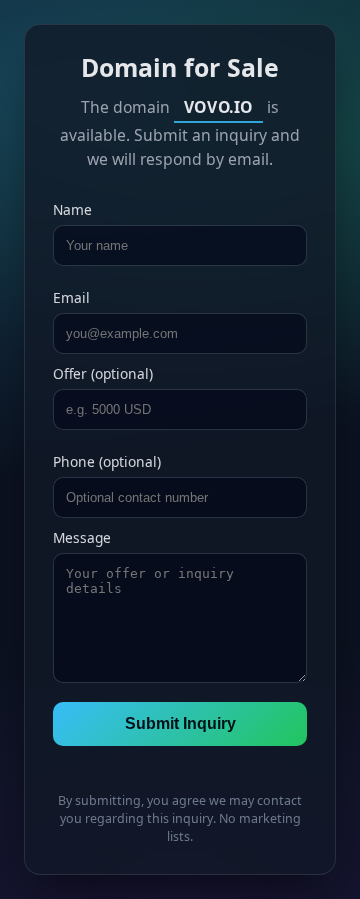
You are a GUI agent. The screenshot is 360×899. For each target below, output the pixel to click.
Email (71, 297)
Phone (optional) (107, 461)
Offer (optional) (103, 373)
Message (82, 537)
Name (72, 209)
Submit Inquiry (180, 723)
